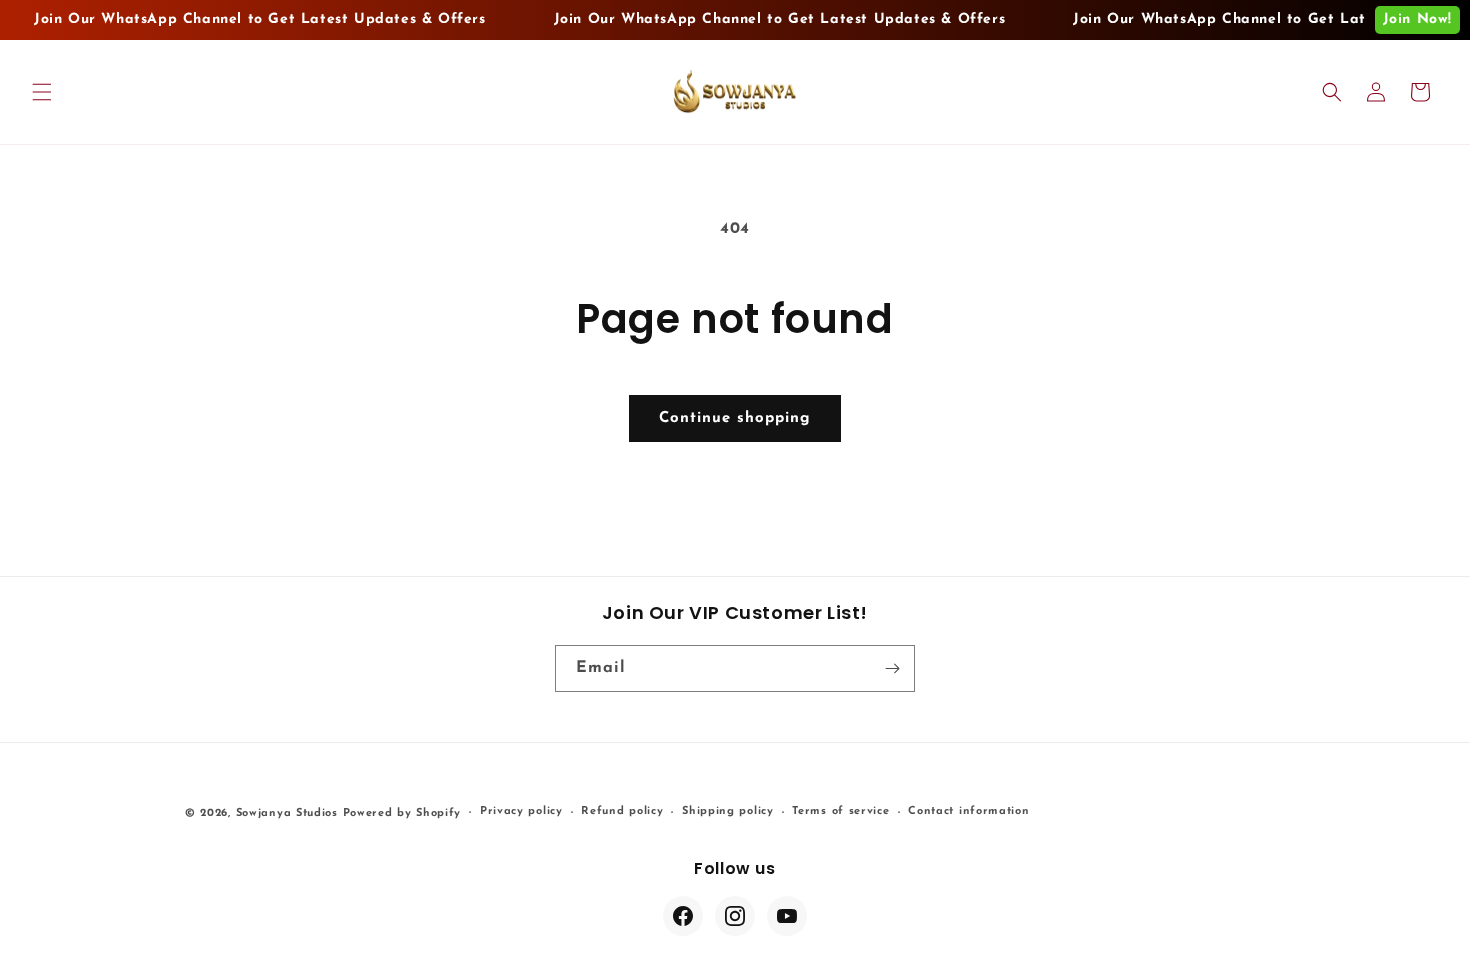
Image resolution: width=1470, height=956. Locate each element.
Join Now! (1417, 19)
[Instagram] (735, 916)
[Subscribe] (892, 668)
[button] (42, 92)
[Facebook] (683, 916)
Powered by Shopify (402, 813)
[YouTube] (787, 916)
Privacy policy (521, 811)
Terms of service (840, 811)
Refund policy (622, 811)
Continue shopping (735, 418)
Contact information (968, 811)
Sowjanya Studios (287, 813)
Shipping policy (728, 811)
